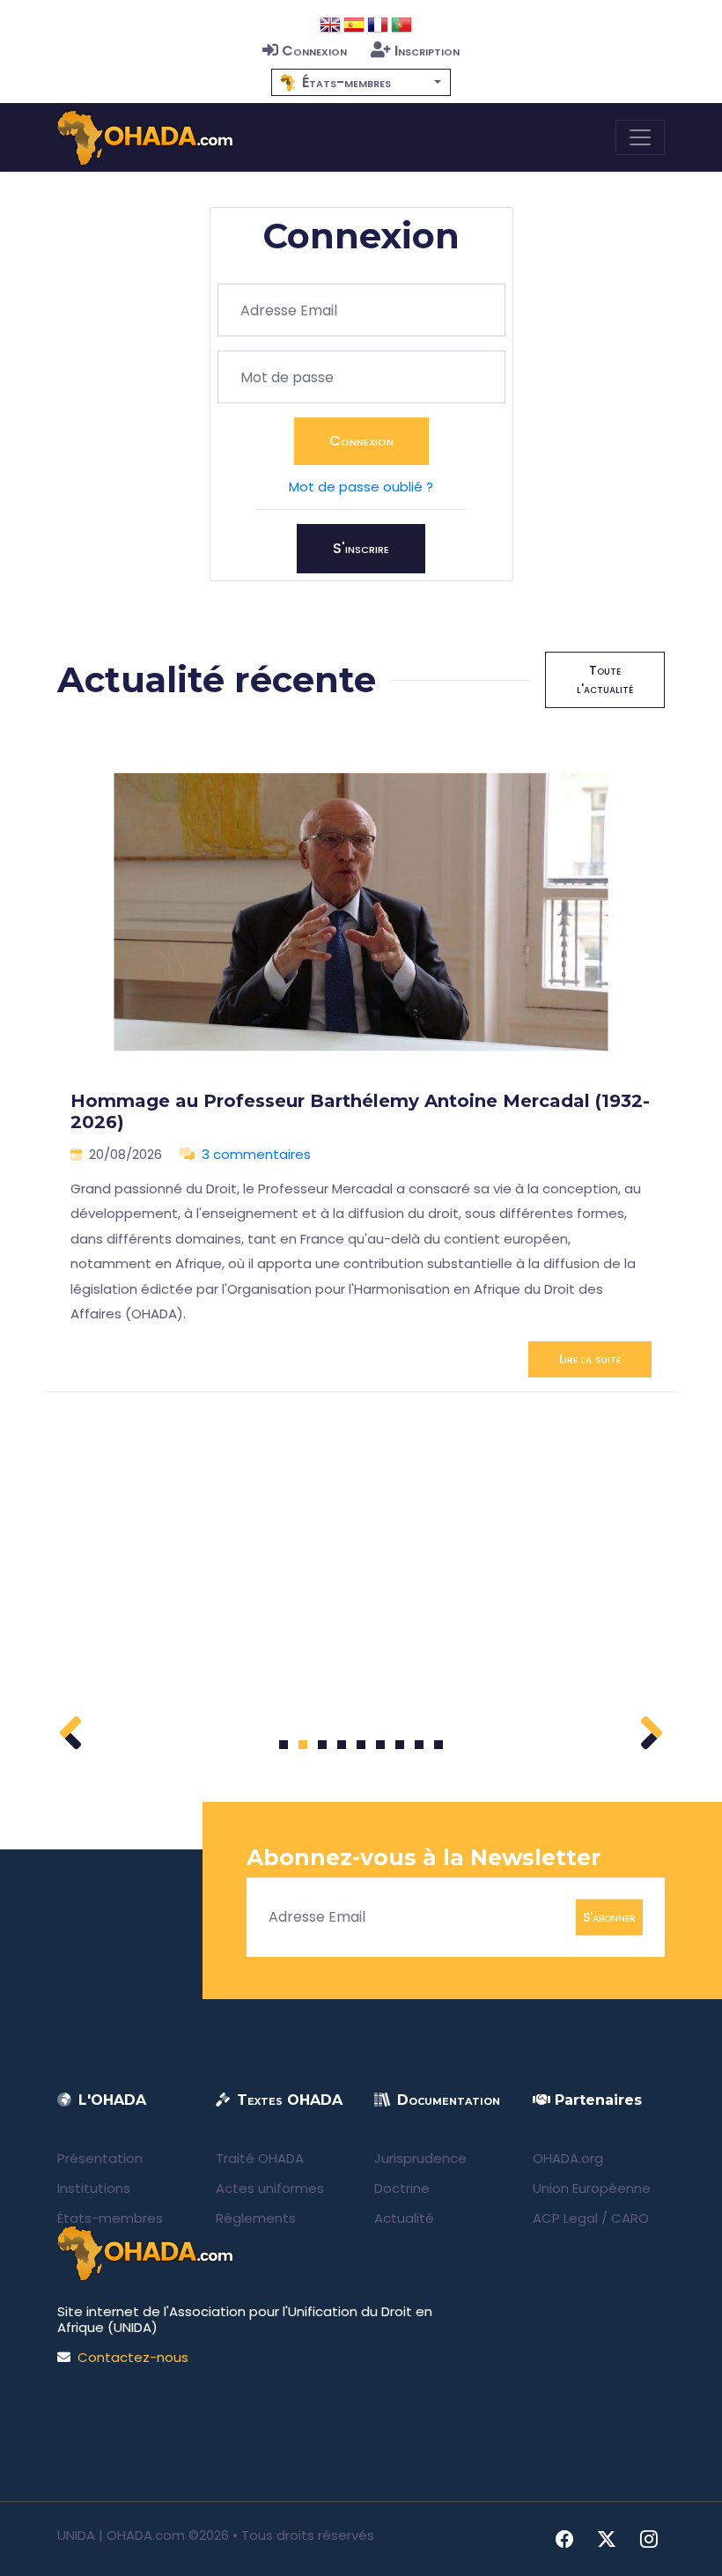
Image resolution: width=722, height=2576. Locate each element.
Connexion (314, 51)
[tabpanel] (361, 1063)
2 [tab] (303, 1745)
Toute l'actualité (605, 679)
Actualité (404, 2218)
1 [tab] (284, 1745)
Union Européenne (592, 2188)
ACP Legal (565, 2218)
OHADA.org (568, 2158)
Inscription (427, 51)
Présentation (100, 2158)
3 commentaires (256, 1154)
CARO (630, 2218)
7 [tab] (400, 1745)
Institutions (94, 2188)
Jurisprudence (420, 2158)
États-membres (110, 2218)
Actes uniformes (270, 2188)
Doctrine (402, 2188)
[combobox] (361, 82)
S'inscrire (361, 548)
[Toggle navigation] (640, 137)
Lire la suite (590, 1359)
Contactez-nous (133, 2357)
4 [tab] (342, 1745)
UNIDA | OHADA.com (121, 2535)
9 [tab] (439, 1745)
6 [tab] (381, 1745)
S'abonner (609, 1916)
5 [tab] (361, 1745)
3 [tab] (323, 1745)
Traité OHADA (260, 2158)
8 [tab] (420, 1745)
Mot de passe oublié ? (361, 487)
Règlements (256, 2218)
